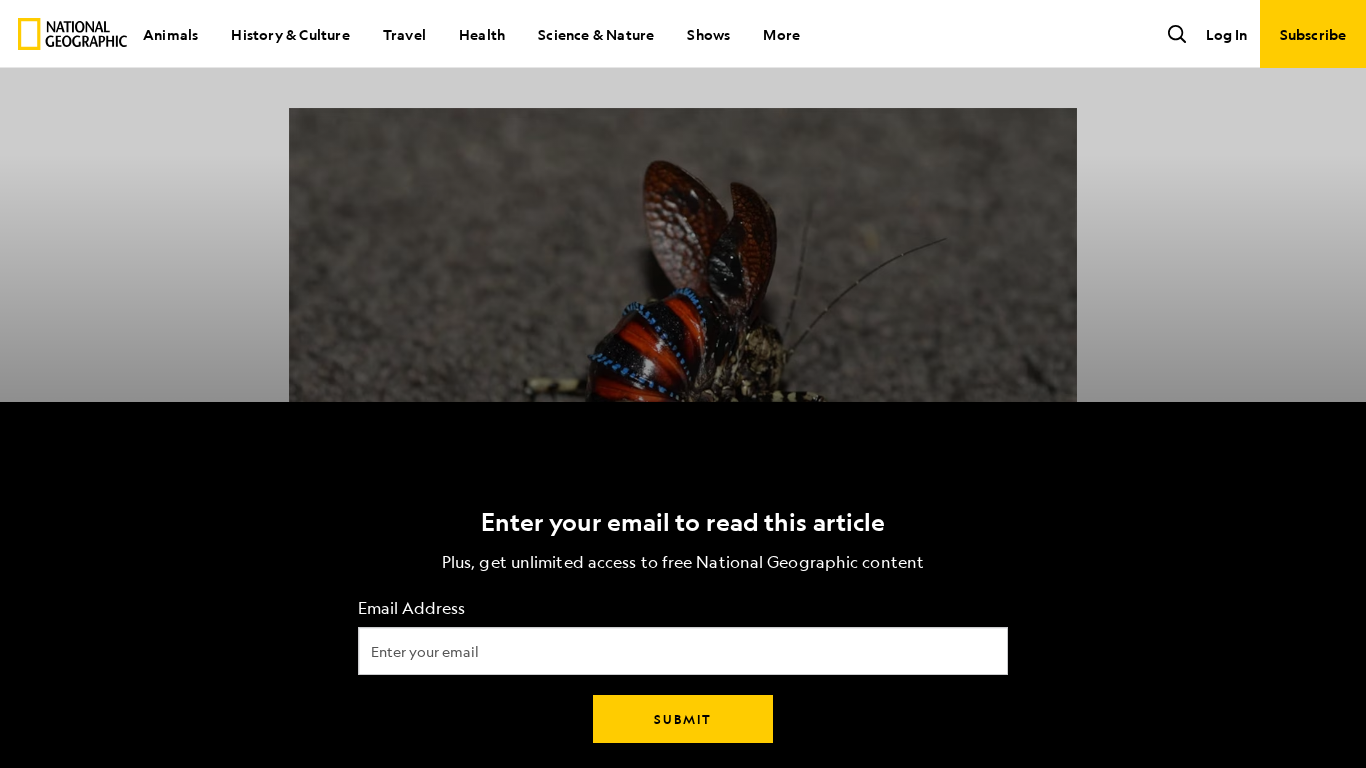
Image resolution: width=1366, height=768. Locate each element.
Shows (708, 34)
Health (482, 34)
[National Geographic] (72, 34)
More (781, 34)
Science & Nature (596, 34)
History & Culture (290, 34)
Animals (170, 34)
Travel (404, 34)
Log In (1226, 34)
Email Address (411, 608)
